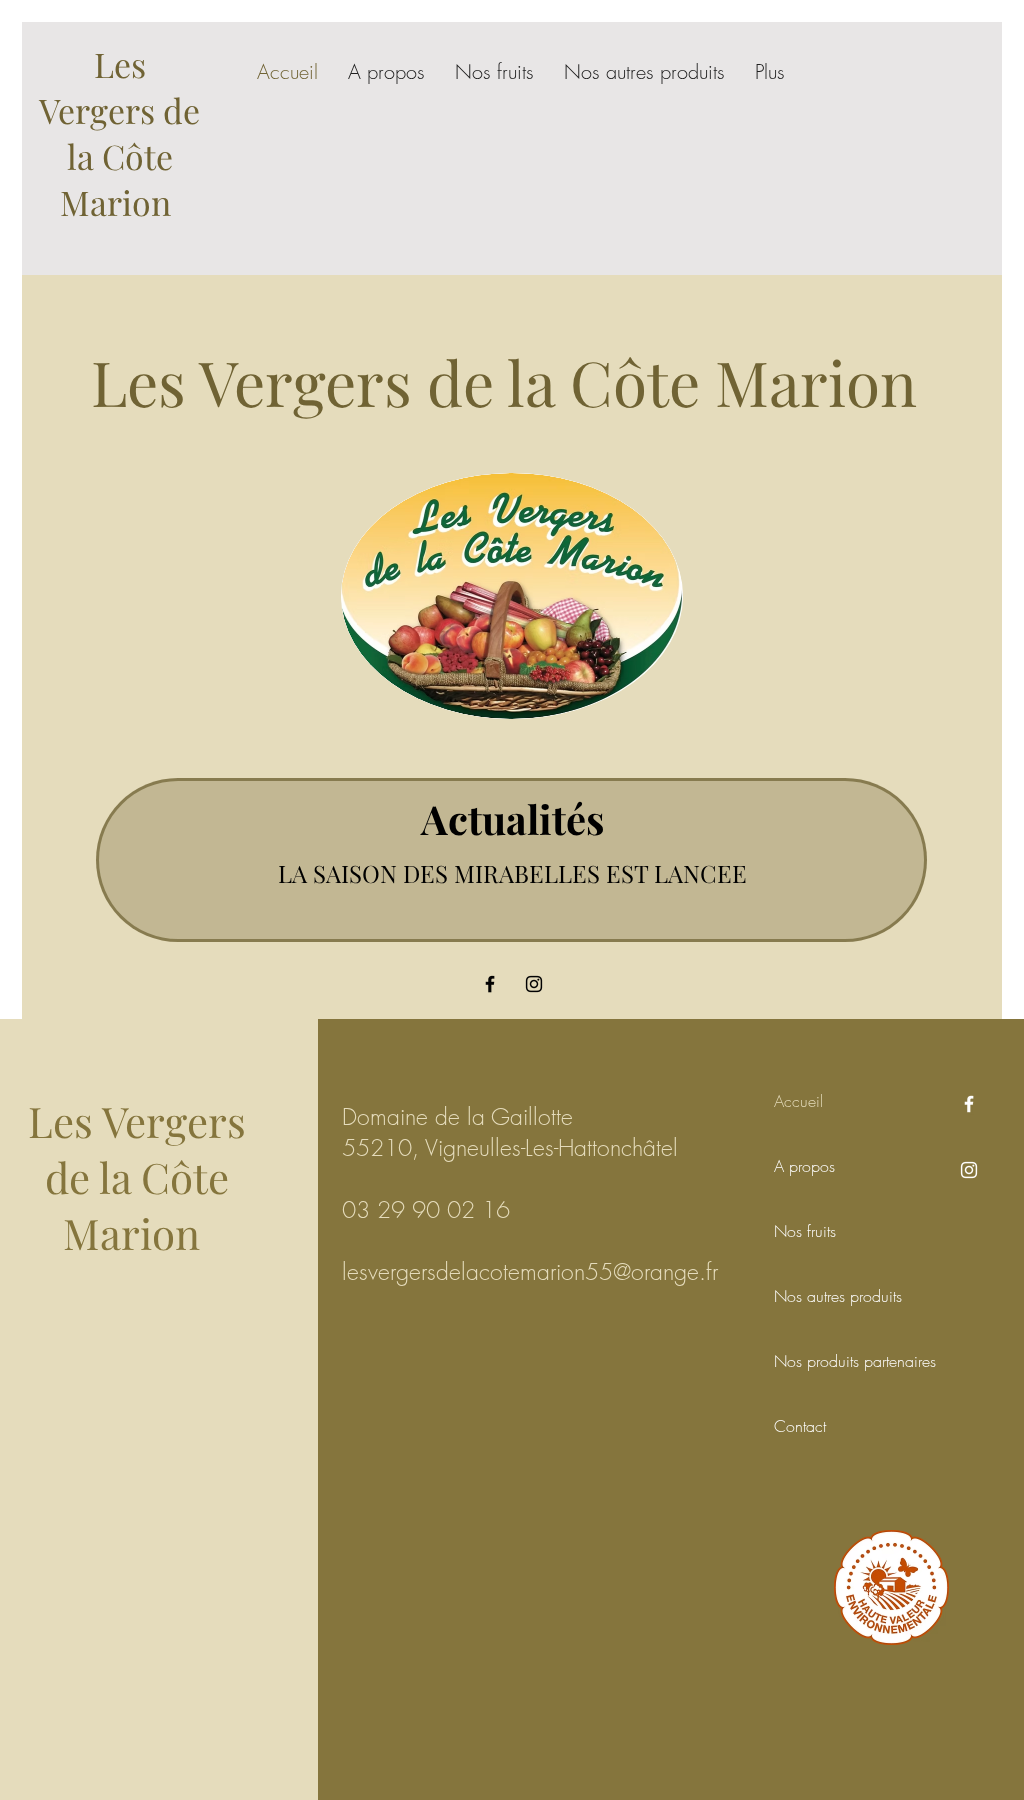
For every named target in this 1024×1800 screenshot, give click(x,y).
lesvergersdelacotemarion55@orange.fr (530, 1271)
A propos (804, 1166)
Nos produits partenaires (819, 1361)
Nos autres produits (819, 1296)
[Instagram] (534, 984)
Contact (800, 1426)
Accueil (798, 1101)
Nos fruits (805, 1231)
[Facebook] (490, 984)
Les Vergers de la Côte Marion (119, 133)
